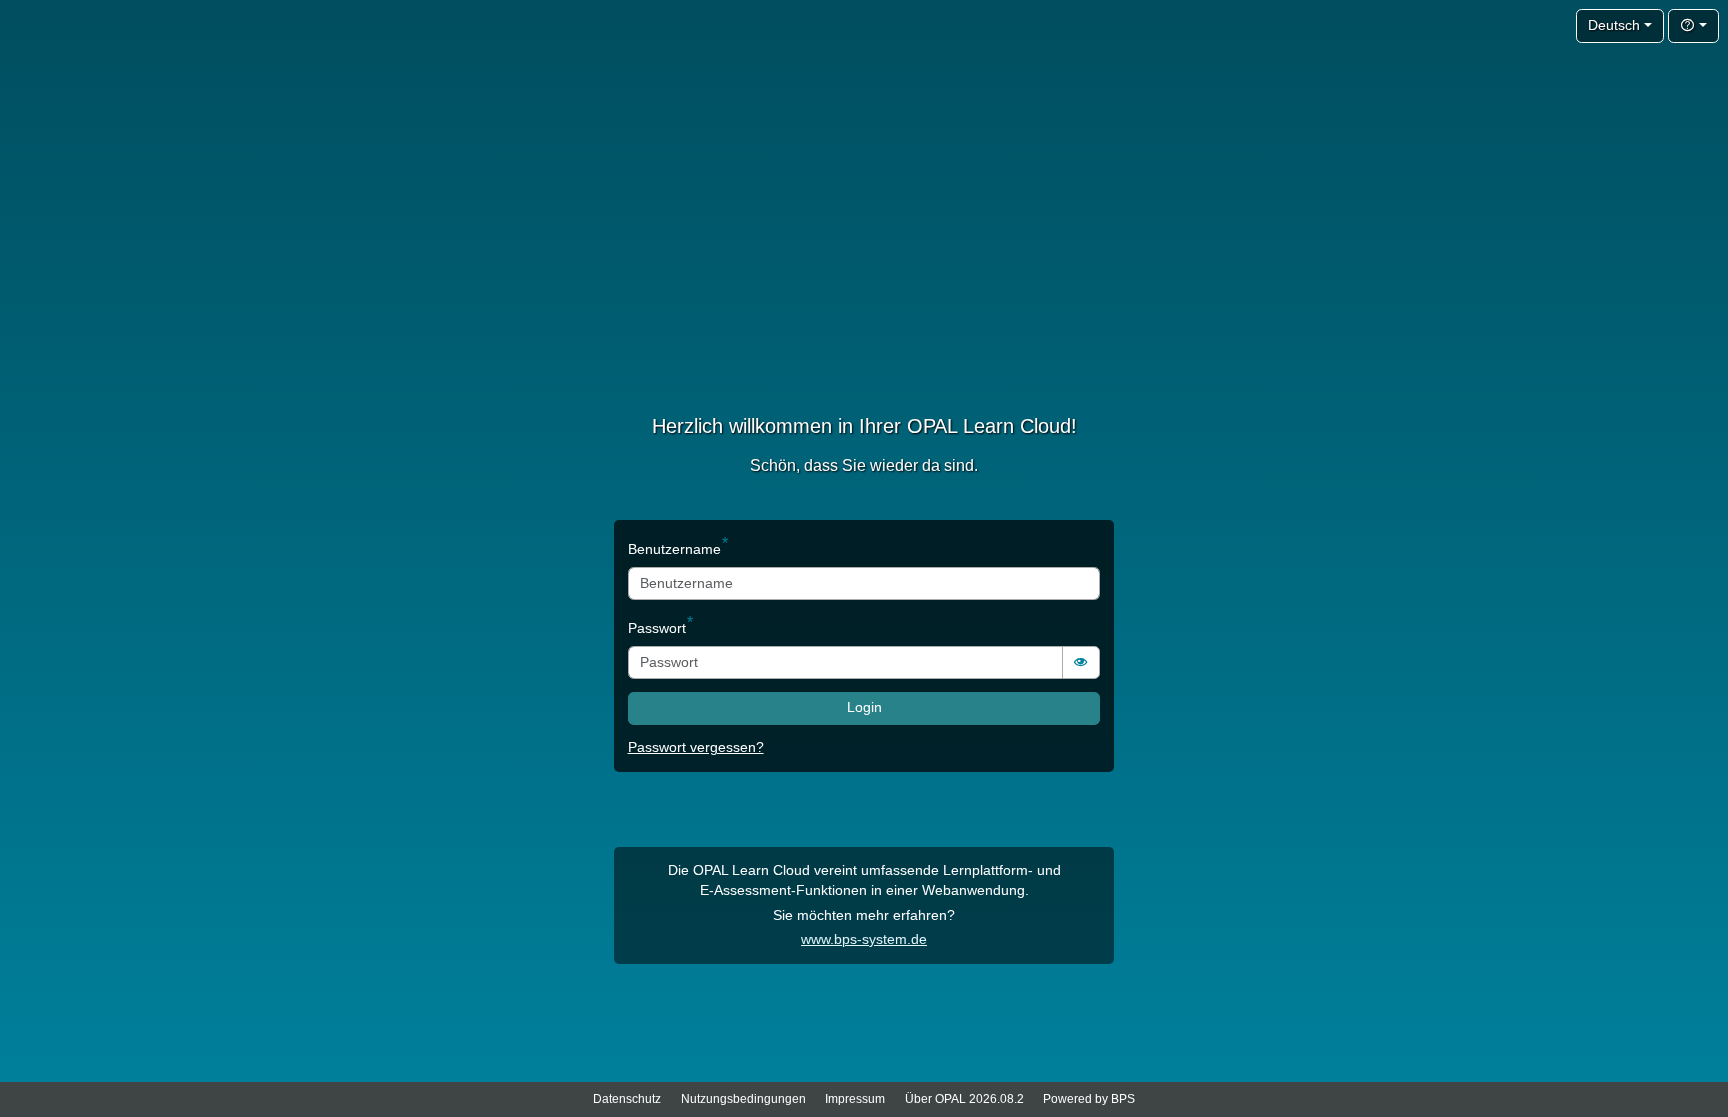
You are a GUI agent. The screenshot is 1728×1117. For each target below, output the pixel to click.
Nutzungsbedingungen (743, 1099)
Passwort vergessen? (696, 747)
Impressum (855, 1099)
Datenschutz (627, 1099)
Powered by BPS (1089, 1099)
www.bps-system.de (864, 939)
